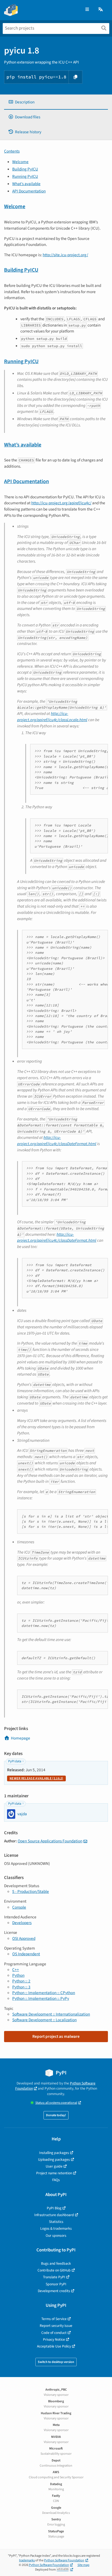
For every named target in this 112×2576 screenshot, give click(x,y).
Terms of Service (54, 2319)
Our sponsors (56, 2236)
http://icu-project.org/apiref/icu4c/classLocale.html (52, 717)
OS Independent (26, 1954)
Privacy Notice (54, 2339)
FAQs (56, 2180)
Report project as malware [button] (56, 2036)
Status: (56, 2103)
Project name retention (54, 2173)
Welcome (20, 162)
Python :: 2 (21, 1981)
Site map (83, 2565)
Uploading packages (54, 2160)
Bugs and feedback (56, 2263)
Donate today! (56, 2115)
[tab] (56, 102)
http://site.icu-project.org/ (65, 255)
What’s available (26, 184)
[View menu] (87, 10)
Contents (12, 151)
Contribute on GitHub (54, 2270)
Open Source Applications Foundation (50, 1841)
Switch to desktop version (56, 2362)
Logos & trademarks (56, 2228)
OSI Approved (24, 1938)
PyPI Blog (54, 2208)
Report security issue (56, 2326)
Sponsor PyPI (56, 2284)
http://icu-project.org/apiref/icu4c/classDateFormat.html (57, 1141)
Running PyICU (25, 176)
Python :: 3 (21, 1987)
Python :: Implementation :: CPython (44, 1993)
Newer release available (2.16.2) (36, 1778)
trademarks (27, 2560)
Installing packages (54, 2153)
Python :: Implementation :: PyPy (41, 1998)
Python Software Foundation (64, 2560)
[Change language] (101, 10)
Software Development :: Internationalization (51, 2014)
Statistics (56, 2222)
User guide (54, 2166)
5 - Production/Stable (31, 1891)
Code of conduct (54, 2333)
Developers (22, 1923)
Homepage (21, 1738)
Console (19, 1907)
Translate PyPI (54, 2277)
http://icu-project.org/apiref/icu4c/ (61, 503)
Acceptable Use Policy (54, 2346)
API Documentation (29, 191)
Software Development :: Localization (44, 2020)
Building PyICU (25, 169)
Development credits (54, 2291)
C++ (16, 1970)
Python (18, 1975)
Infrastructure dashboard (54, 2215)
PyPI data (15, 1761)
